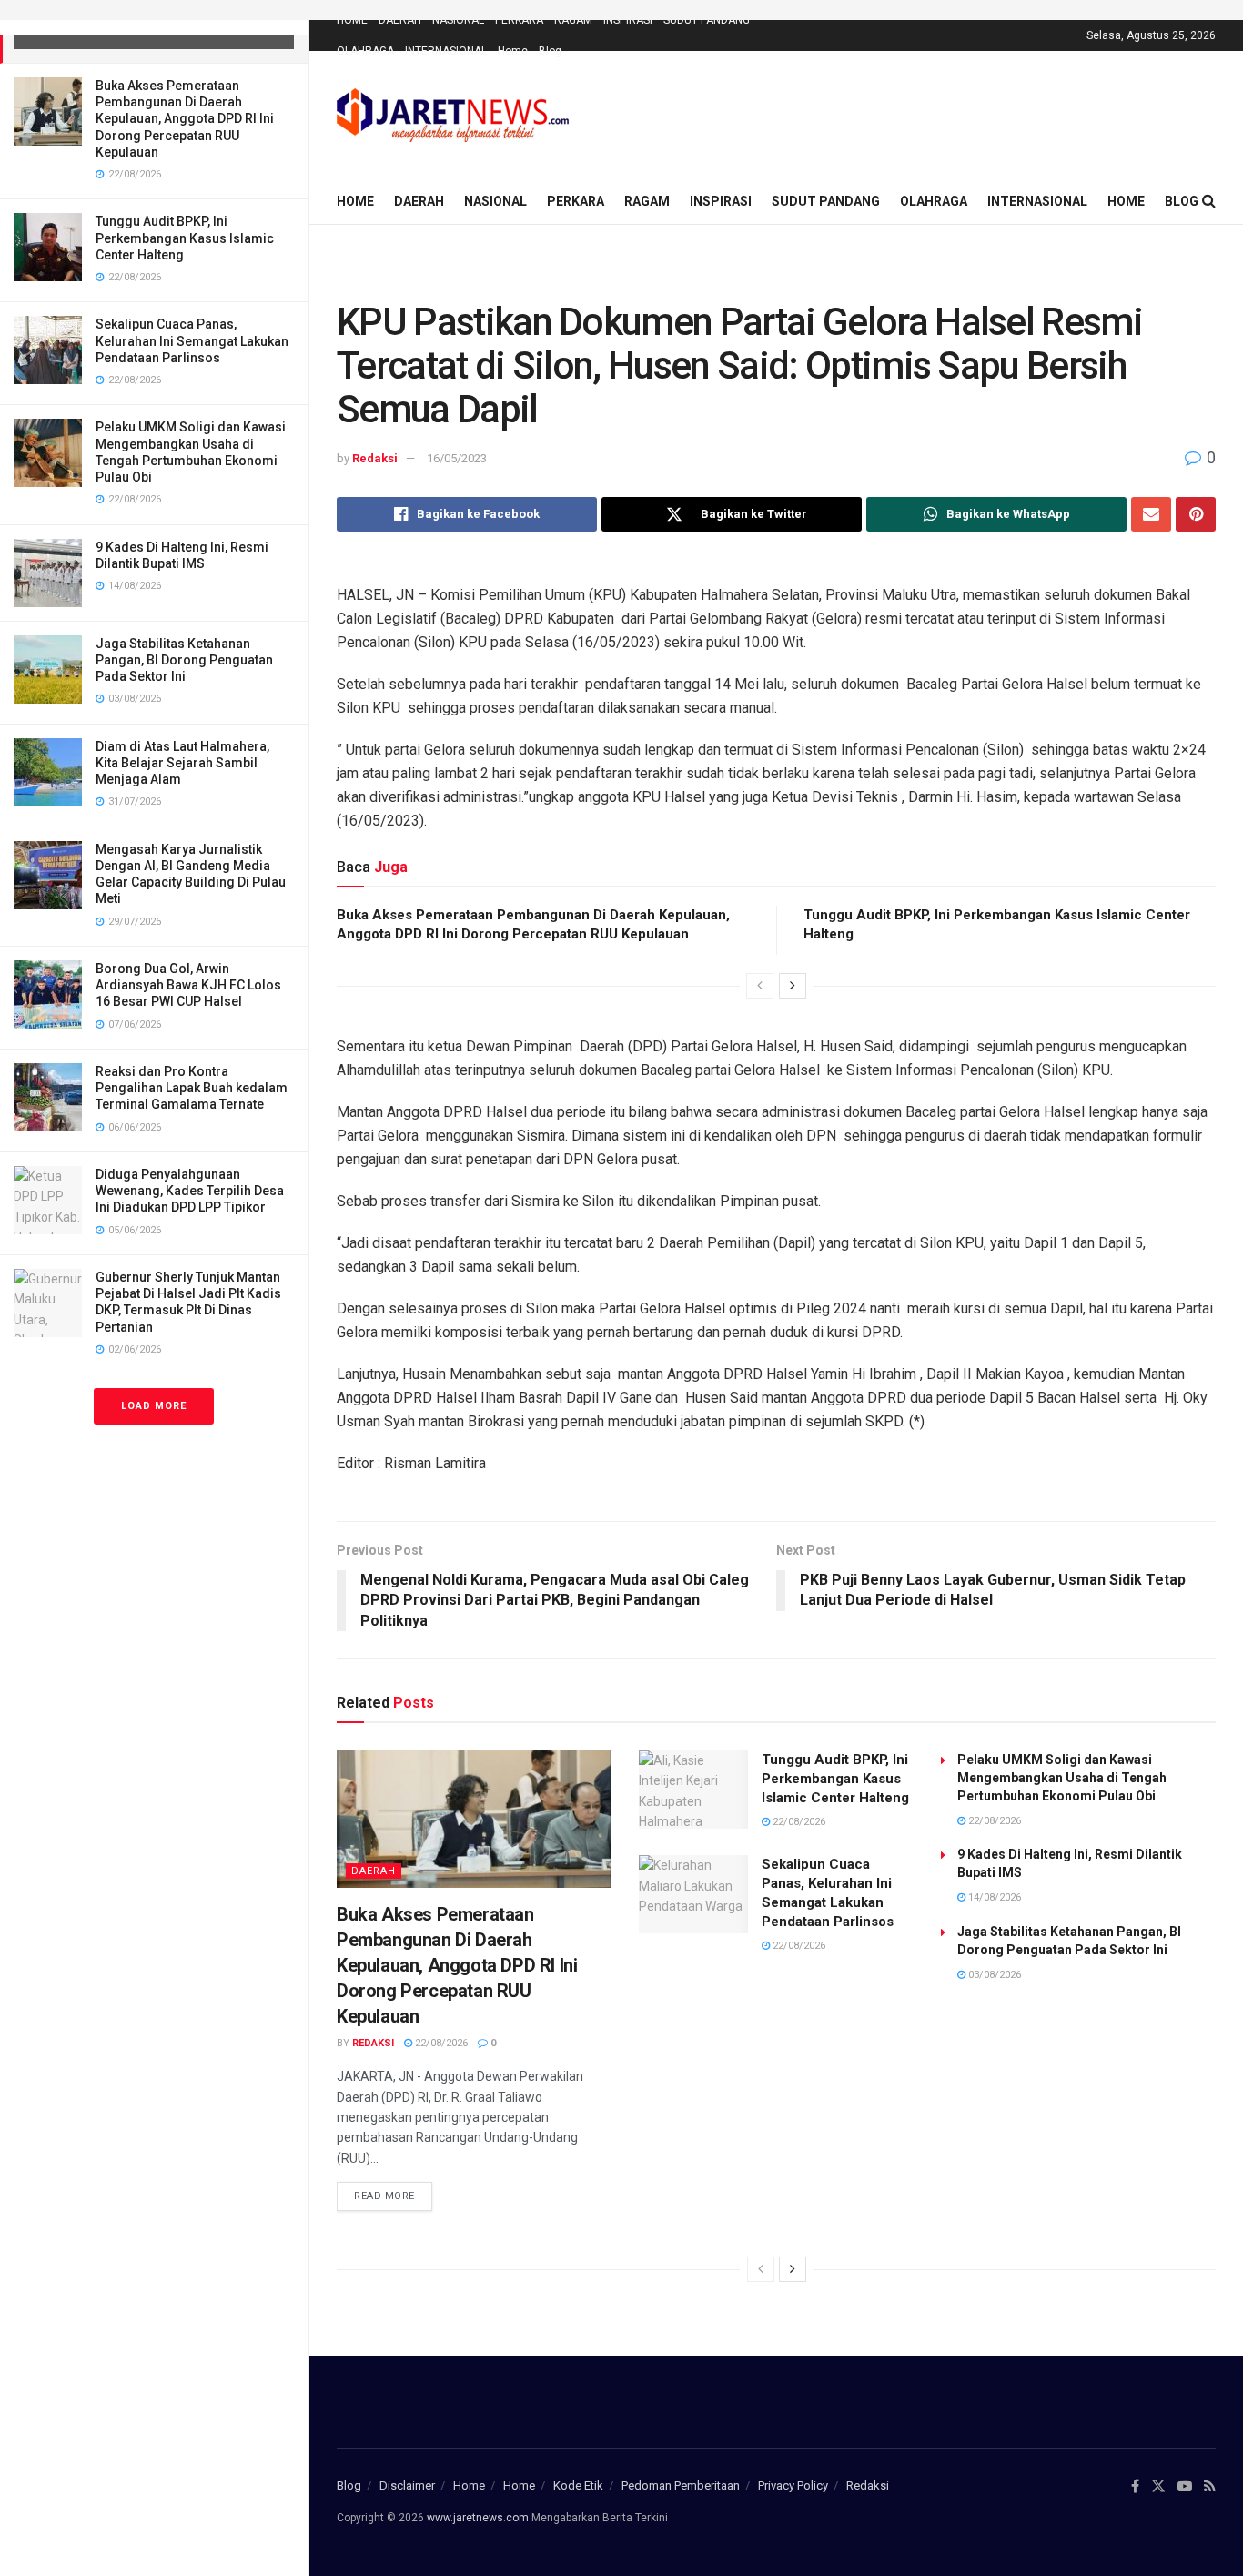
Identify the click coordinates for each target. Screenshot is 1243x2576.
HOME (352, 20)
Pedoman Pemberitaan (681, 2485)
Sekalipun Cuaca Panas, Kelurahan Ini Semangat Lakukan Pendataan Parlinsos (192, 340)
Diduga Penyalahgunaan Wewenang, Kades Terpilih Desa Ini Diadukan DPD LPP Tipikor (190, 1191)
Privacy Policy (793, 2485)
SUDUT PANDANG (707, 20)
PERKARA (519, 20)
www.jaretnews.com (478, 2518)
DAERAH (400, 20)
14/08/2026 (993, 1897)
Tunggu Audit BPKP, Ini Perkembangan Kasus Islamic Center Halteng (185, 238)
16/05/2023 (457, 458)
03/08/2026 (993, 1975)
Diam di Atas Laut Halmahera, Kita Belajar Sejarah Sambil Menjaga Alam (182, 763)
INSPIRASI (628, 20)
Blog (550, 51)
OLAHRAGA (365, 51)
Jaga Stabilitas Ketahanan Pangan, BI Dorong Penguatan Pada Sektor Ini (184, 660)
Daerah (374, 1871)
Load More (154, 1406)
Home (513, 51)
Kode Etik (578, 2485)
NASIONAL (458, 20)
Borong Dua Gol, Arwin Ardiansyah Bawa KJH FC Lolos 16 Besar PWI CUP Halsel (188, 985)
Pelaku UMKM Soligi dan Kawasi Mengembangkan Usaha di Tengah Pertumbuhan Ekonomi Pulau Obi (1062, 1778)
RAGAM (573, 20)
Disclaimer (407, 2485)
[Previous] (760, 986)
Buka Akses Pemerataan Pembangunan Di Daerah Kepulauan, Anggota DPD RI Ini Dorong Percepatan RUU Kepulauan (185, 119)
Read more (384, 2196)
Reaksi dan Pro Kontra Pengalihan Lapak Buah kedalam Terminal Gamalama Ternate (192, 1088)
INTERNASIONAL (446, 51)
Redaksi (375, 458)
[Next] (793, 986)
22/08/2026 (440, 2043)
